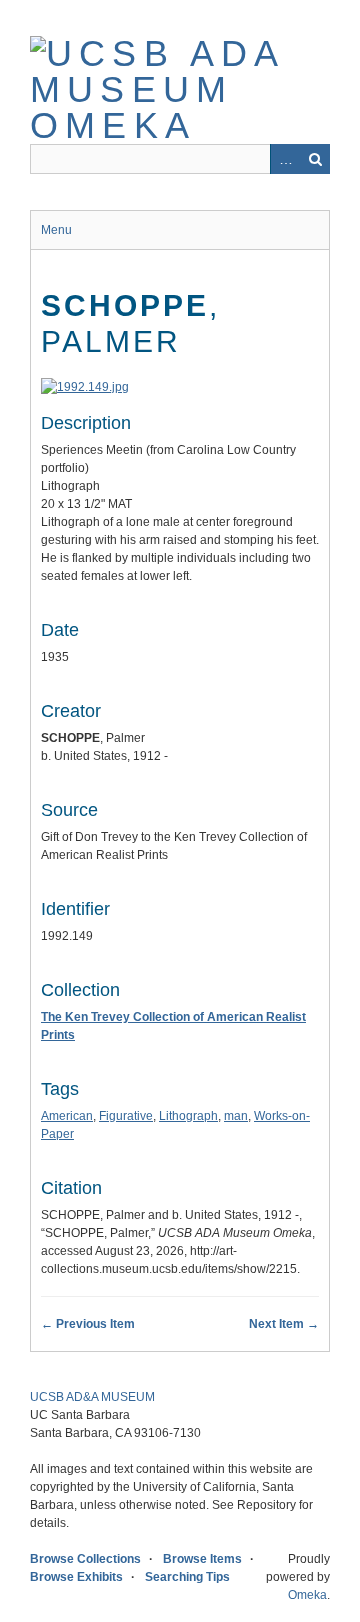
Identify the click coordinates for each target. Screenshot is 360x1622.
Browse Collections (85, 1559)
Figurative (126, 1116)
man (236, 1116)
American (67, 1116)
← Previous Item (88, 1324)
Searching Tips (187, 1577)
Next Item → (284, 1324)
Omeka (307, 1595)
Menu (56, 230)
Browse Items (202, 1559)
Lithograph (188, 1116)
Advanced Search (285, 159)
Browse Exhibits (76, 1577)
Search (315, 159)
